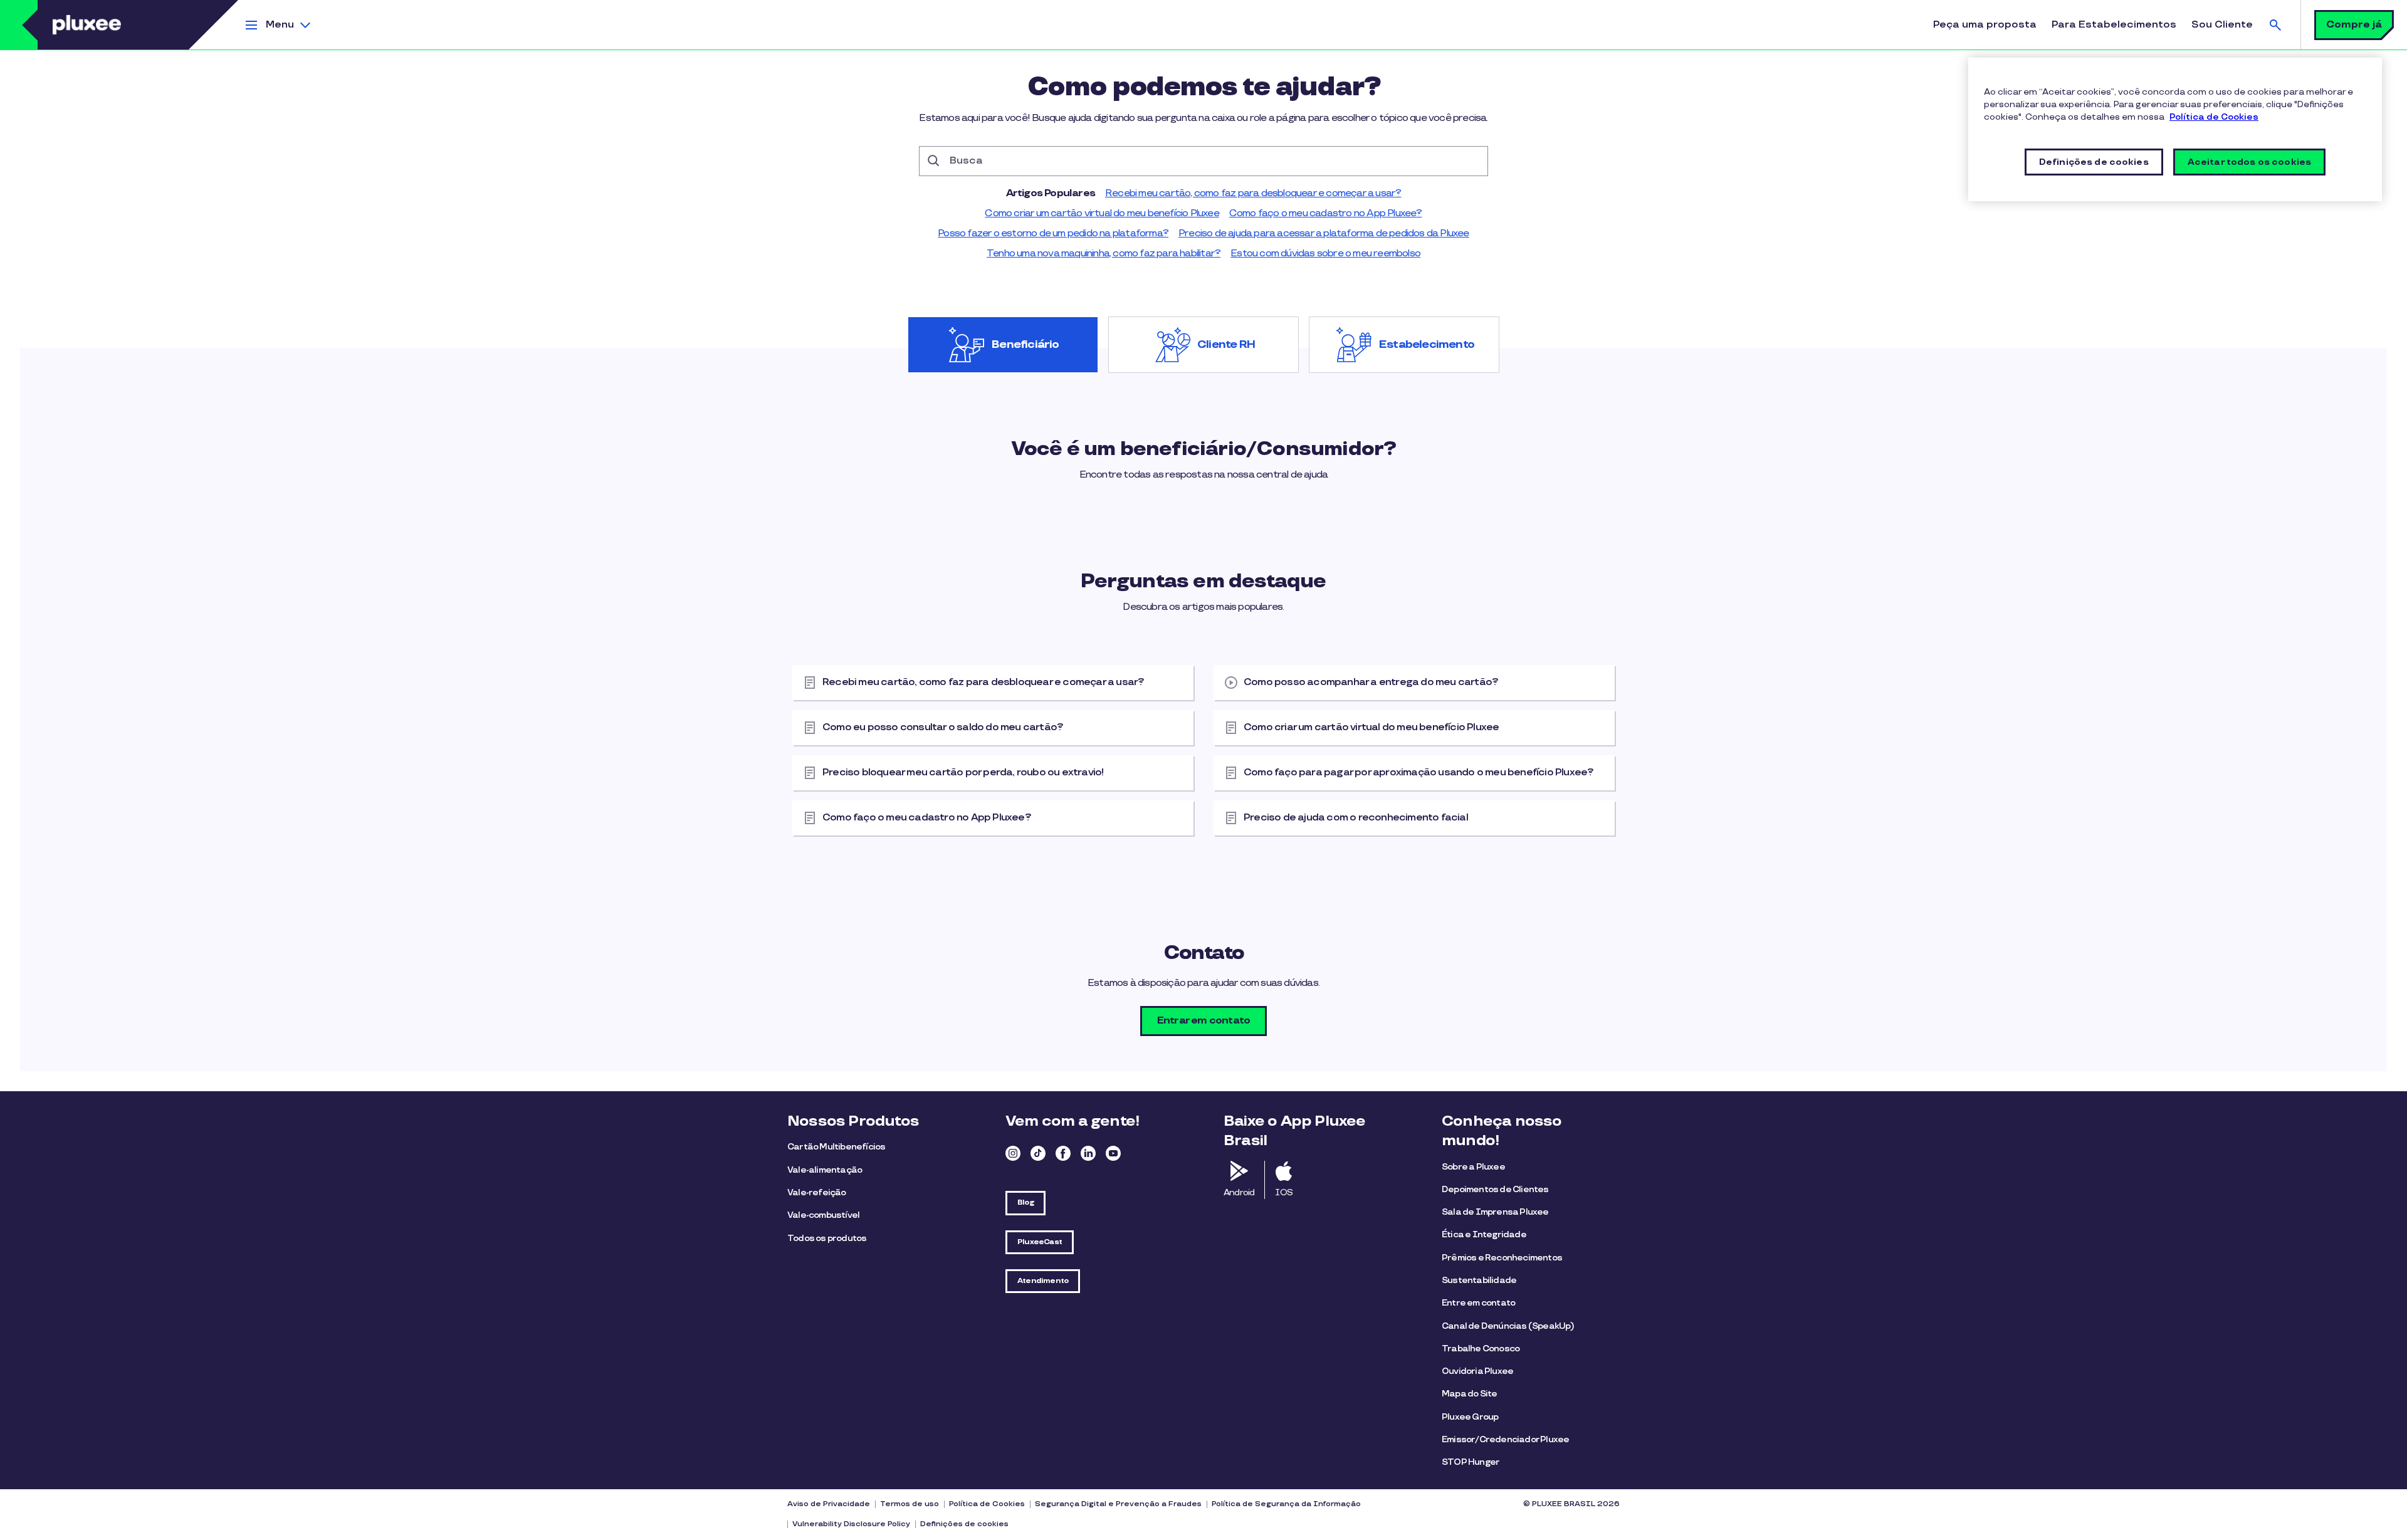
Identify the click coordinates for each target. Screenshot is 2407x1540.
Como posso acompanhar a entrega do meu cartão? (1371, 682)
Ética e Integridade (1484, 1234)
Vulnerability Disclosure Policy (851, 1524)
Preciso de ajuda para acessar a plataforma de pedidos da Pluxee (1324, 233)
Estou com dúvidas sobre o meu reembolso (1325, 254)
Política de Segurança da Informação (1286, 1504)
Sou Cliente (2222, 25)
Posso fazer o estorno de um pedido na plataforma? (1053, 233)
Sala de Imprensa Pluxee (1495, 1212)
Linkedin (1088, 1153)
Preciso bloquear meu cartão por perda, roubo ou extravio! (963, 773)
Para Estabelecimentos (2114, 25)
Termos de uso (910, 1504)
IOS (1284, 1192)
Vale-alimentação (825, 1170)
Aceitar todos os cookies (2249, 162)
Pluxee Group (1470, 1417)
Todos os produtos (827, 1238)
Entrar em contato (1203, 1021)
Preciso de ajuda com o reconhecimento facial (1356, 818)
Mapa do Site (1469, 1394)
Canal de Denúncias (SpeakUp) (1508, 1326)
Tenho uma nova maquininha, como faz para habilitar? (1104, 254)
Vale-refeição (817, 1192)
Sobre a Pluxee (1473, 1167)
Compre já (2354, 25)
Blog (1025, 1202)
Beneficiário (1025, 345)
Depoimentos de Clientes (1495, 1189)
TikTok (1038, 1153)
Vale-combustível (823, 1215)
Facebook (1063, 1153)
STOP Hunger (1471, 1462)
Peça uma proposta (1985, 25)
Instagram (1013, 1153)
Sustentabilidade (1479, 1280)
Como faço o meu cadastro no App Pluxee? (1326, 213)
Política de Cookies (987, 1504)
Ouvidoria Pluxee (1477, 1371)
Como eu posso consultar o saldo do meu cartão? (943, 727)
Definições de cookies (964, 1524)
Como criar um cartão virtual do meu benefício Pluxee (1102, 213)
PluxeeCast (1040, 1242)
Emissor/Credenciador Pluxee (1505, 1439)
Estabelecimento (1427, 345)
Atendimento (1043, 1281)
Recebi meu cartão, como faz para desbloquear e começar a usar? (1253, 193)
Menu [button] (280, 25)
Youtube (1113, 1153)
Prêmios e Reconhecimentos (1502, 1258)
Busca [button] (2275, 25)
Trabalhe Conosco (1481, 1349)
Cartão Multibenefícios (836, 1147)
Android (1239, 1192)
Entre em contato (1478, 1303)
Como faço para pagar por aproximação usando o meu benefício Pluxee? (1419, 773)
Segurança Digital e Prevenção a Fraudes (1118, 1504)
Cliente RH (1226, 345)
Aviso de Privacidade (829, 1504)
